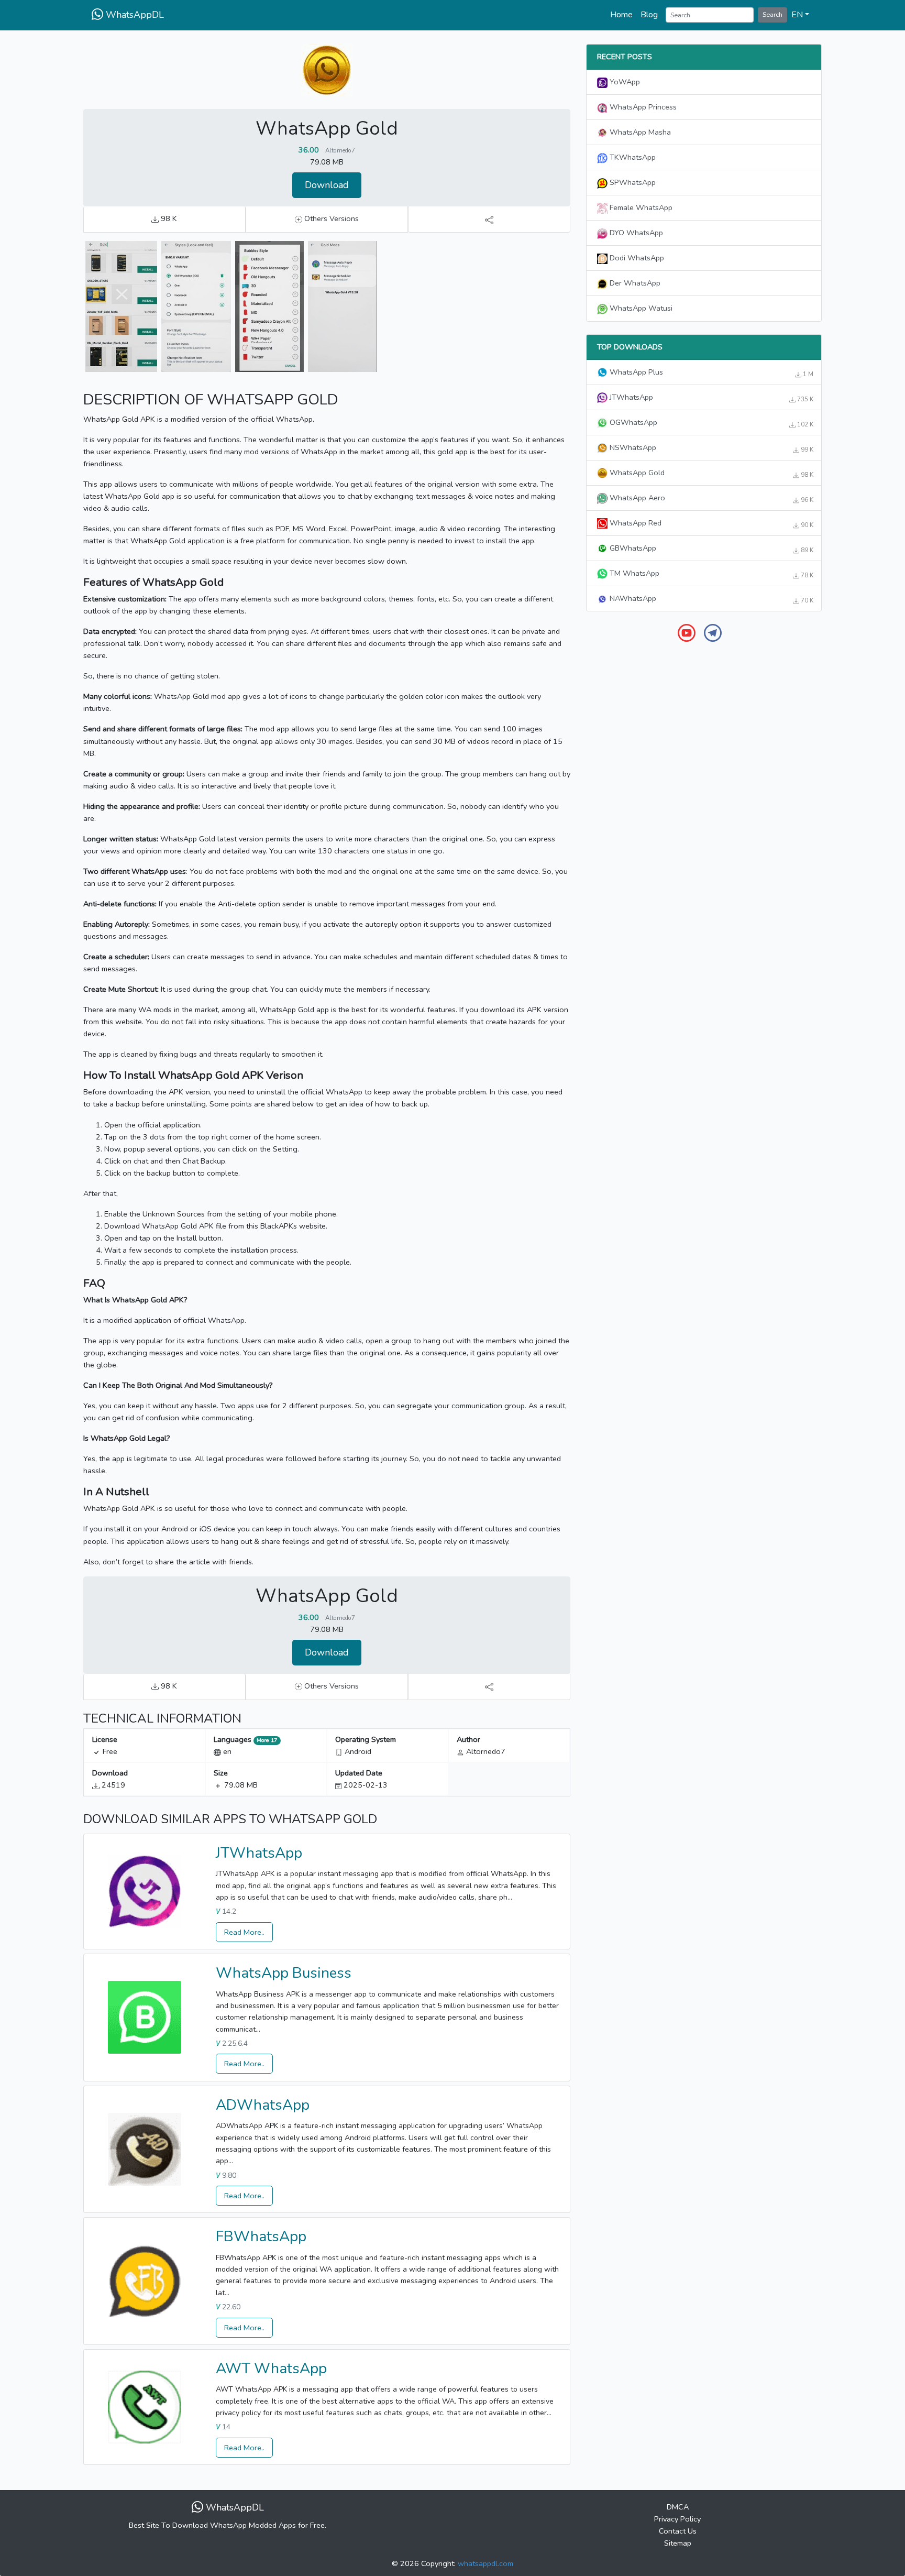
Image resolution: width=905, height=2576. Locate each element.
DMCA (678, 2507)
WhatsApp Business (284, 1973)
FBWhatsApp (261, 2237)
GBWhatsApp (710, 549)
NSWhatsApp (710, 448)
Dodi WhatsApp (636, 258)
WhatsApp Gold (710, 473)
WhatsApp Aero (710, 498)
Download (327, 185)
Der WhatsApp (634, 283)
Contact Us (678, 2531)
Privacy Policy (677, 2519)
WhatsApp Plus (710, 372)
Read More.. (244, 1932)
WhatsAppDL (134, 15)
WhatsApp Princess (642, 107)
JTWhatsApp (259, 1853)
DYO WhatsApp (635, 233)
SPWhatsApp (632, 182)
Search (772, 14)
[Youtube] (687, 632)
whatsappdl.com (485, 2563)
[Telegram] (713, 632)
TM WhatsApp (710, 574)
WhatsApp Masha (639, 132)
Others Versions (330, 218)
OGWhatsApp (710, 423)
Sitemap (678, 2543)
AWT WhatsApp (271, 2369)
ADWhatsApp (263, 2105)
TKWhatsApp (632, 157)
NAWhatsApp (710, 599)
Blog (649, 15)
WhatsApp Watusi (640, 308)
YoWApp (624, 82)
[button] (800, 15)
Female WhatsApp (640, 207)
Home (621, 15)
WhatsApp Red (710, 523)
